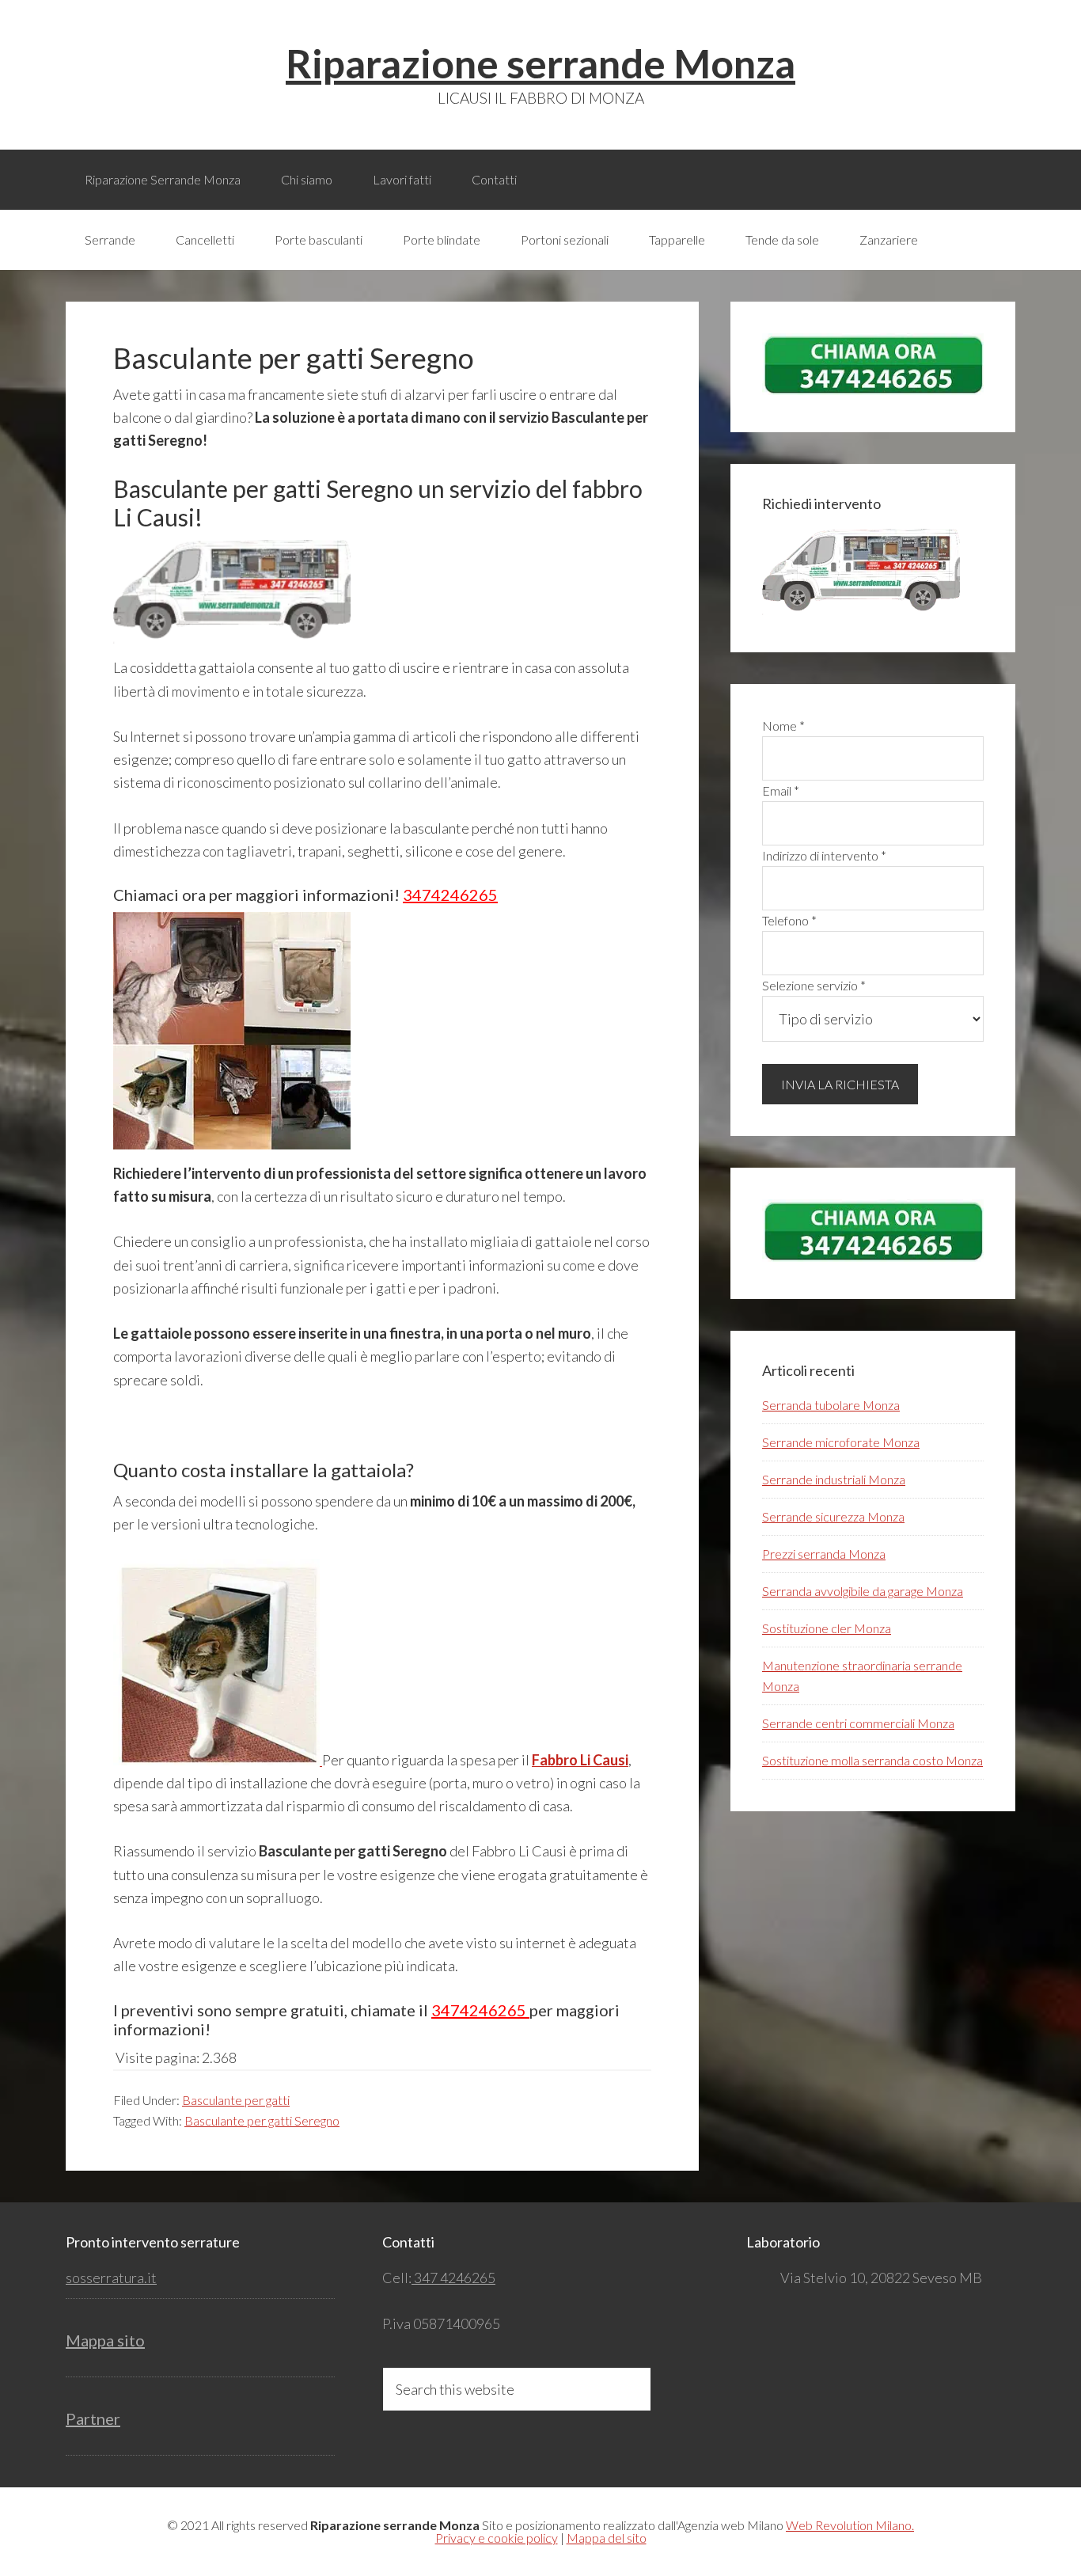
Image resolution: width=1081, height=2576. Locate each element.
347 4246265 (453, 2278)
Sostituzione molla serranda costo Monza (872, 1760)
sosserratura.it (111, 2278)
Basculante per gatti (236, 2100)
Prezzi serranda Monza (824, 1554)
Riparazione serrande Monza (540, 63)
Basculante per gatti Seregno (262, 2120)
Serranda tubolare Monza (831, 1405)
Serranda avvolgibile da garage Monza (863, 1591)
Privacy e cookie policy (497, 2538)
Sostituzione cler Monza (827, 1628)
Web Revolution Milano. (850, 2525)
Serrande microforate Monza (841, 1442)
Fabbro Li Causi (580, 1760)
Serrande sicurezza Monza (833, 1516)
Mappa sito (105, 2340)
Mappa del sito (607, 2538)
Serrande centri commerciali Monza (858, 1723)
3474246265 (450, 895)
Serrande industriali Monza (834, 1479)
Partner (93, 2418)
